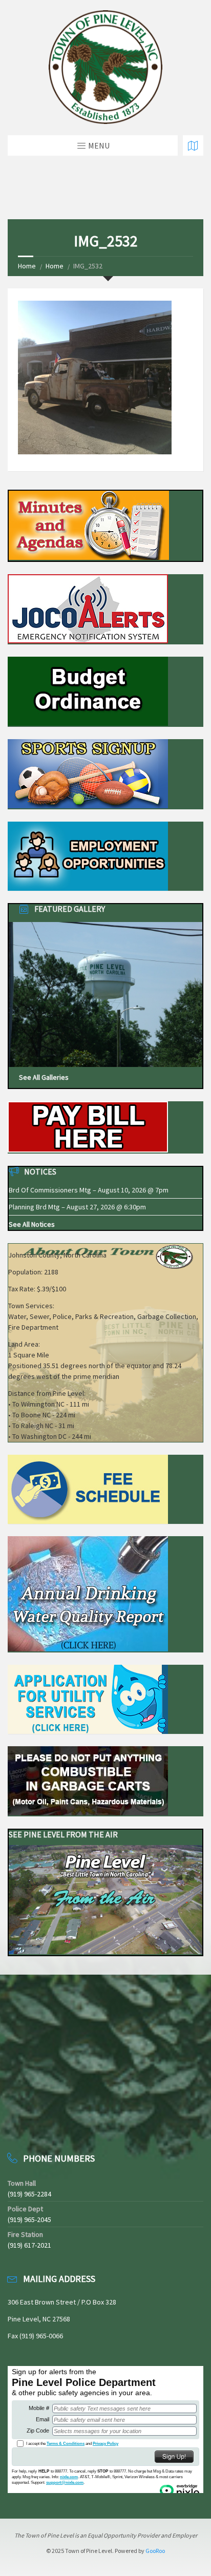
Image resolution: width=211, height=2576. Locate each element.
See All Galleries (44, 1077)
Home (27, 266)
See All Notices (32, 1224)
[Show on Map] (193, 145)
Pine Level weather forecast (61, 2123)
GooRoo (155, 2551)
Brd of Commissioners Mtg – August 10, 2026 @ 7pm (89, 1190)
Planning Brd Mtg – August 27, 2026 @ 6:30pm (77, 1207)
